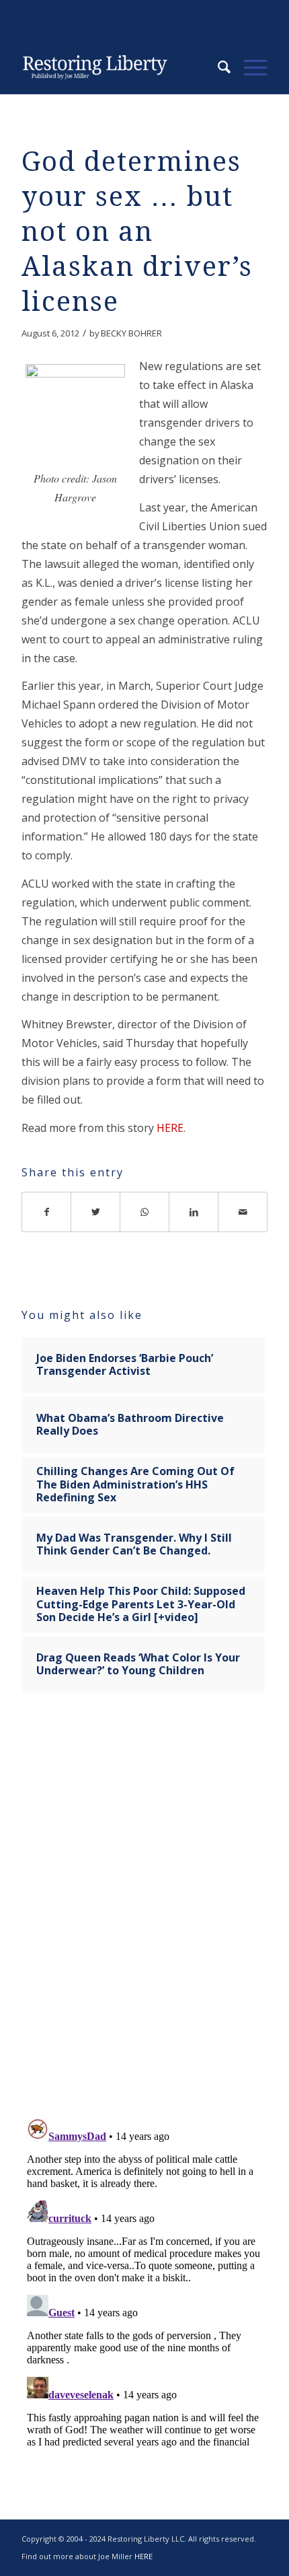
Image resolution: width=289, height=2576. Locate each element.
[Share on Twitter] (96, 1212)
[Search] (217, 67)
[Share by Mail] (243, 1212)
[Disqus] (144, 1914)
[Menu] (249, 67)
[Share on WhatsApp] (145, 1212)
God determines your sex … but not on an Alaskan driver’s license (137, 232)
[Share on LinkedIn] (194, 1212)
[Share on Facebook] (46, 1212)
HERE (170, 1128)
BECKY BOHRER (131, 333)
